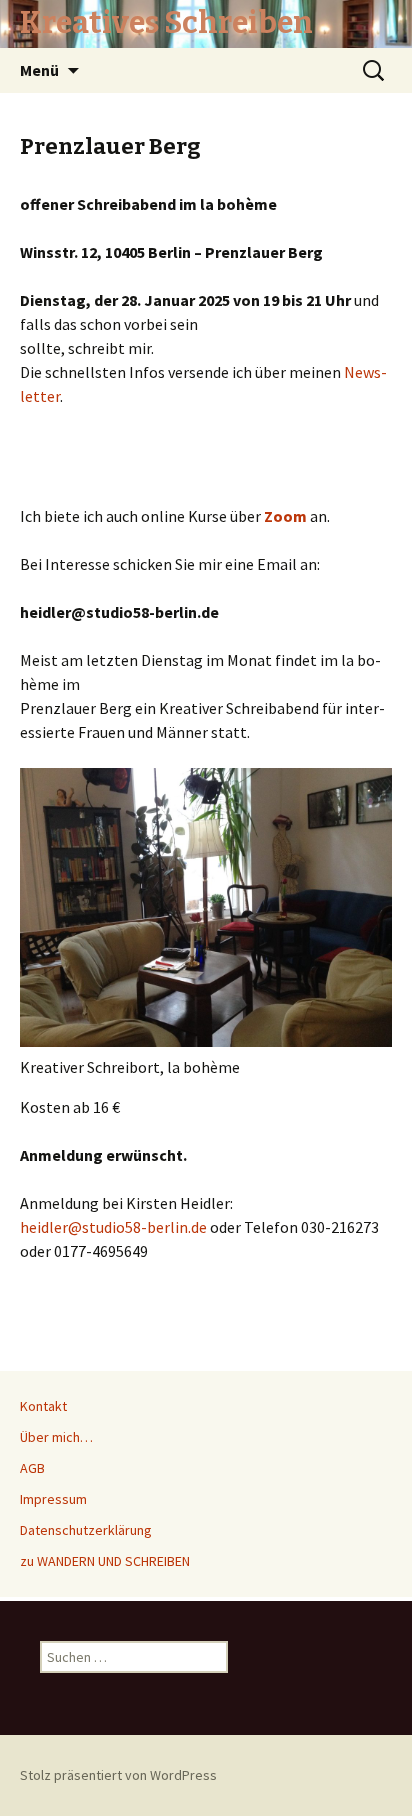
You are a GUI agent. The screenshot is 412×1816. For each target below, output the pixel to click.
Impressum (53, 1499)
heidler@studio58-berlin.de (113, 1227)
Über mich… (56, 1437)
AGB (32, 1468)
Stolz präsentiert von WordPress (118, 1775)
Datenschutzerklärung (86, 1530)
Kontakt (43, 1406)
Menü (39, 70)
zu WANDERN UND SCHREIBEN (105, 1561)
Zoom (285, 516)
